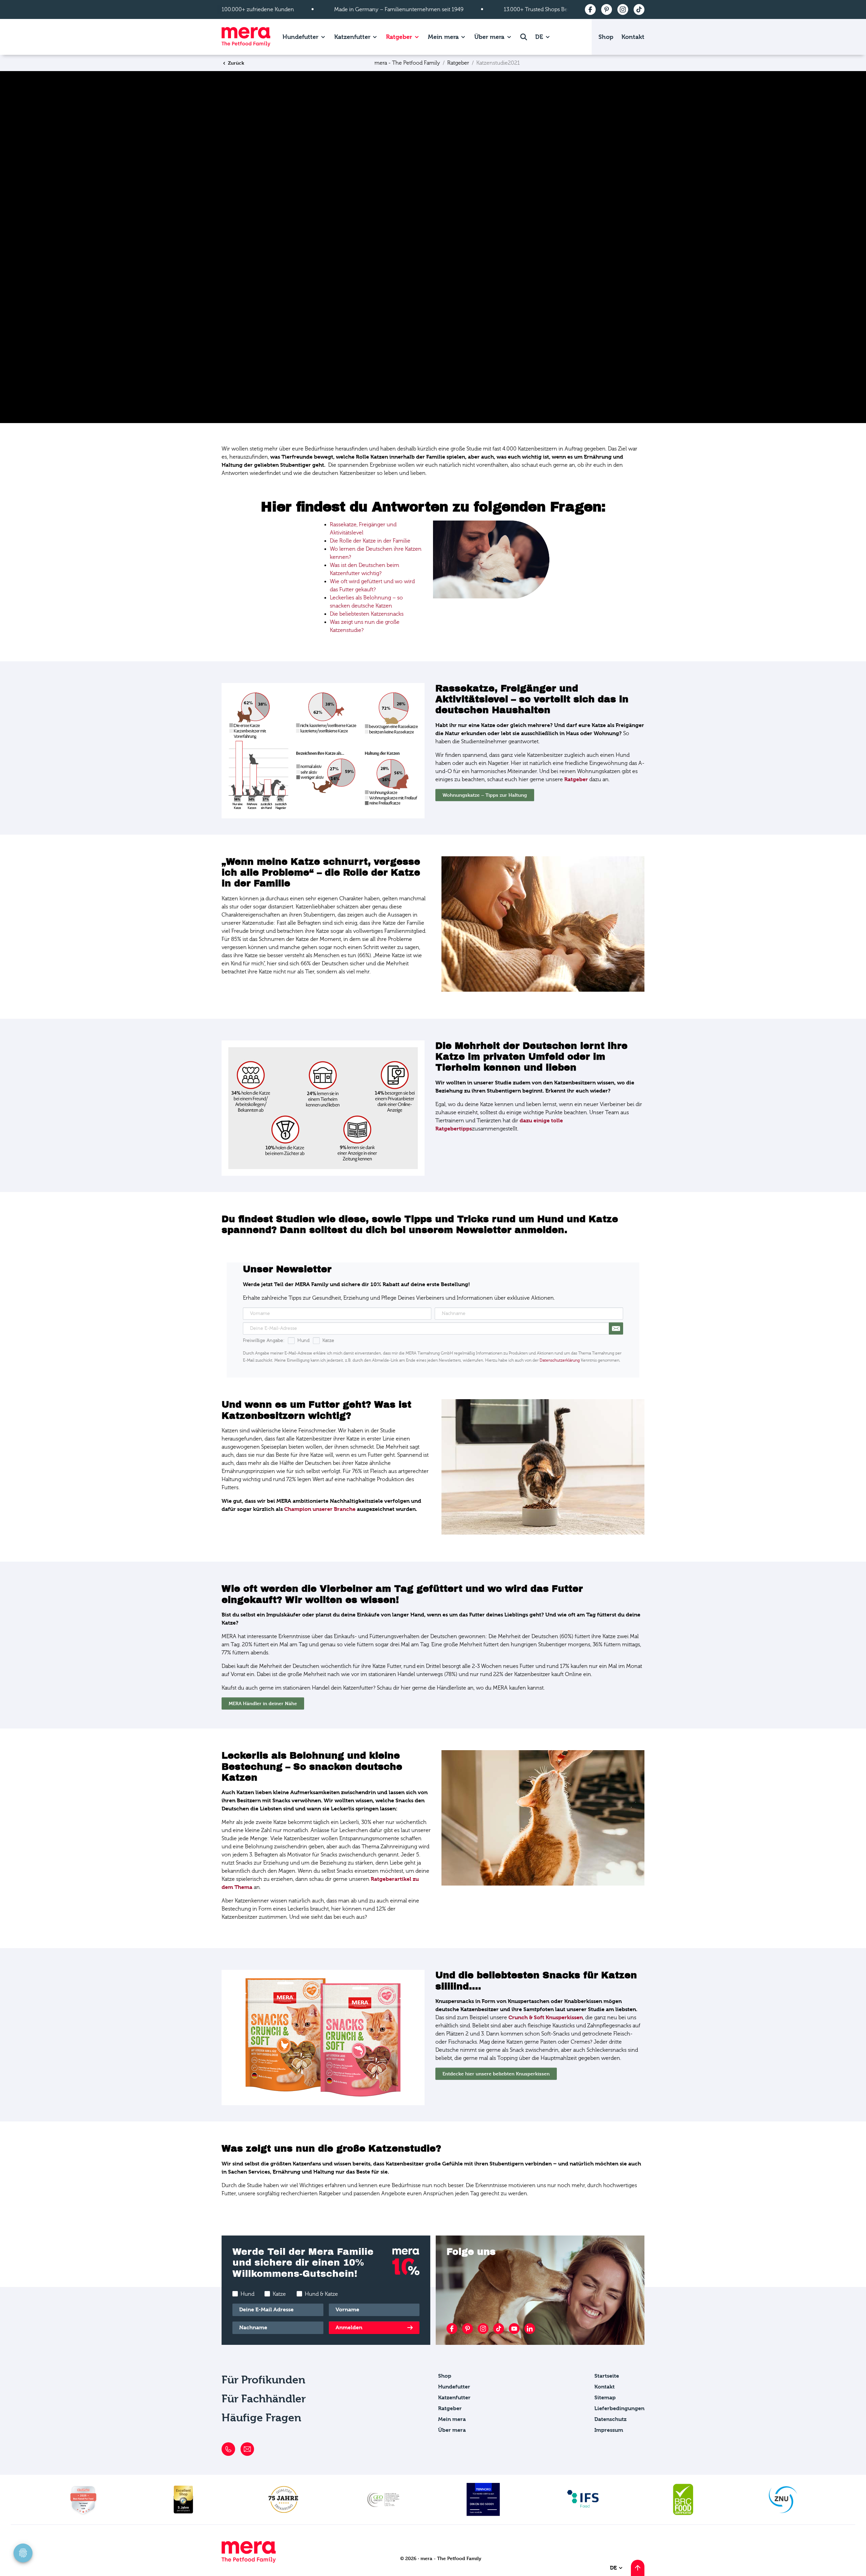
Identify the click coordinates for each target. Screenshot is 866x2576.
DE (540, 37)
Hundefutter (300, 37)
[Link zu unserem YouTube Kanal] (514, 2329)
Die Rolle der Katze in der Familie (370, 541)
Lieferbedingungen (619, 2408)
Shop (606, 37)
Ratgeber (399, 37)
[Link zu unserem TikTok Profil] (499, 2329)
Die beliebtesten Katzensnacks (367, 614)
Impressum (609, 2430)
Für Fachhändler (264, 2399)
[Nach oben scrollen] (638, 2568)
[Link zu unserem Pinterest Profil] (468, 2329)
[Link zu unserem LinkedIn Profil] (530, 2329)
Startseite (607, 2376)
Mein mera (443, 37)
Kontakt (633, 37)
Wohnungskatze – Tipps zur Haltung (485, 795)
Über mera (489, 37)
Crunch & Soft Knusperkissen (546, 2017)
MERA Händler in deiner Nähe (263, 1703)
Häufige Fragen (261, 2418)
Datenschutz (610, 2419)
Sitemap (605, 2397)
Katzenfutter (352, 37)
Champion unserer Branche (320, 1509)
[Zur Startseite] (246, 37)
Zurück (235, 63)
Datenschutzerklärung (560, 1360)
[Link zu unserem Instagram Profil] (483, 2329)
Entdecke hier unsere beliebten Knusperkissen (496, 2074)
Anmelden (349, 2327)
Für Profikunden (264, 2380)
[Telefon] (228, 2449)
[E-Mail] (247, 2449)
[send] (616, 1328)
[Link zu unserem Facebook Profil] (452, 2329)
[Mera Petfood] (249, 2561)
